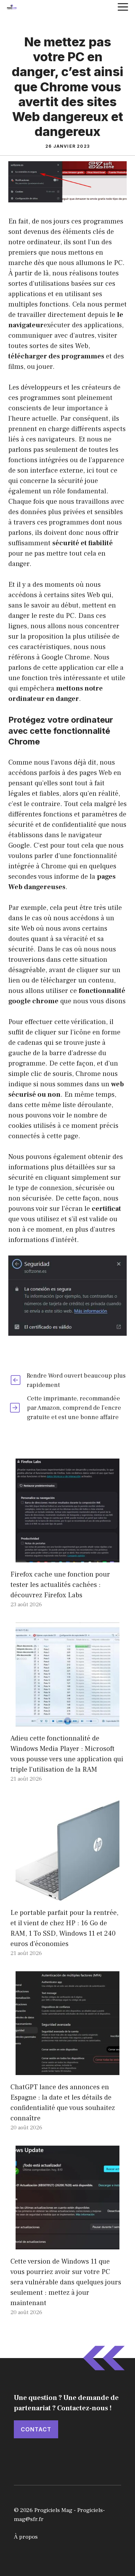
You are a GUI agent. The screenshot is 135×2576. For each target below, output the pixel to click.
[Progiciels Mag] (12, 7)
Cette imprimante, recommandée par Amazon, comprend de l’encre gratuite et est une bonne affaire (74, 1408)
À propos (26, 2537)
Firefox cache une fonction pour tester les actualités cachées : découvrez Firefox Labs (60, 1585)
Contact (36, 2429)
